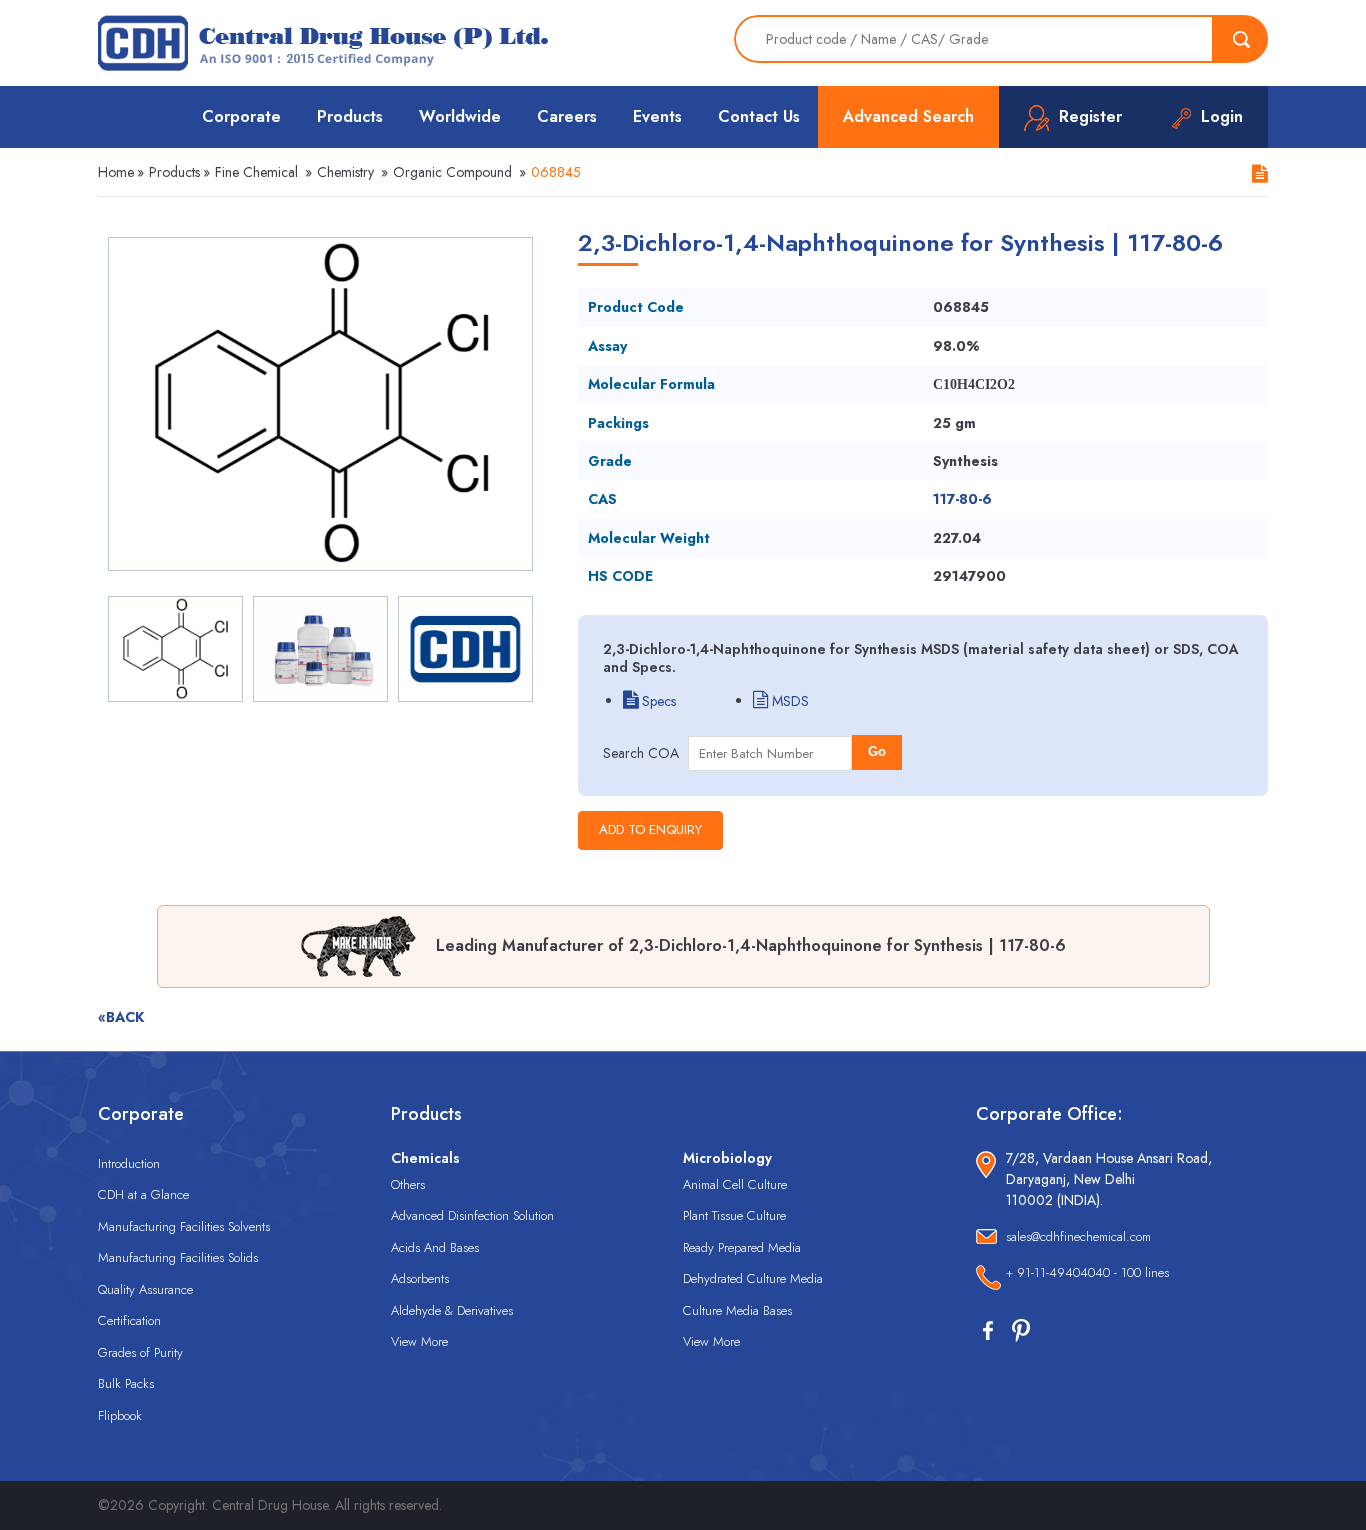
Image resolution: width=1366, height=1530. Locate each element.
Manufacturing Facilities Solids (178, 1257)
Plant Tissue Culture (734, 1215)
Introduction (129, 1163)
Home (116, 172)
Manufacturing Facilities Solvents (184, 1226)
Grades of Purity (140, 1352)
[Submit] (1241, 39)
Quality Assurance (145, 1289)
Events (657, 116)
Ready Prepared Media (742, 1247)
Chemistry (345, 172)
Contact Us (759, 116)
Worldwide (460, 116)
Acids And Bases (435, 1247)
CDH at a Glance (143, 1194)
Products (350, 116)
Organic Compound (452, 172)
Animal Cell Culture (735, 1184)
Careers (567, 116)
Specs (657, 701)
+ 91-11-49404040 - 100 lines (1087, 1272)
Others (408, 1184)
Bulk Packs (126, 1383)
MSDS (788, 701)
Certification (129, 1320)
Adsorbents (420, 1278)
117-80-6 (962, 499)
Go (877, 751)
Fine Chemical (256, 172)
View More (419, 1341)
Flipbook (120, 1415)
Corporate (241, 116)
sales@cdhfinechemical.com (1078, 1236)
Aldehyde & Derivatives (452, 1310)
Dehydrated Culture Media (753, 1278)
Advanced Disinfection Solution (472, 1215)
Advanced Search (908, 116)
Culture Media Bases (737, 1310)
